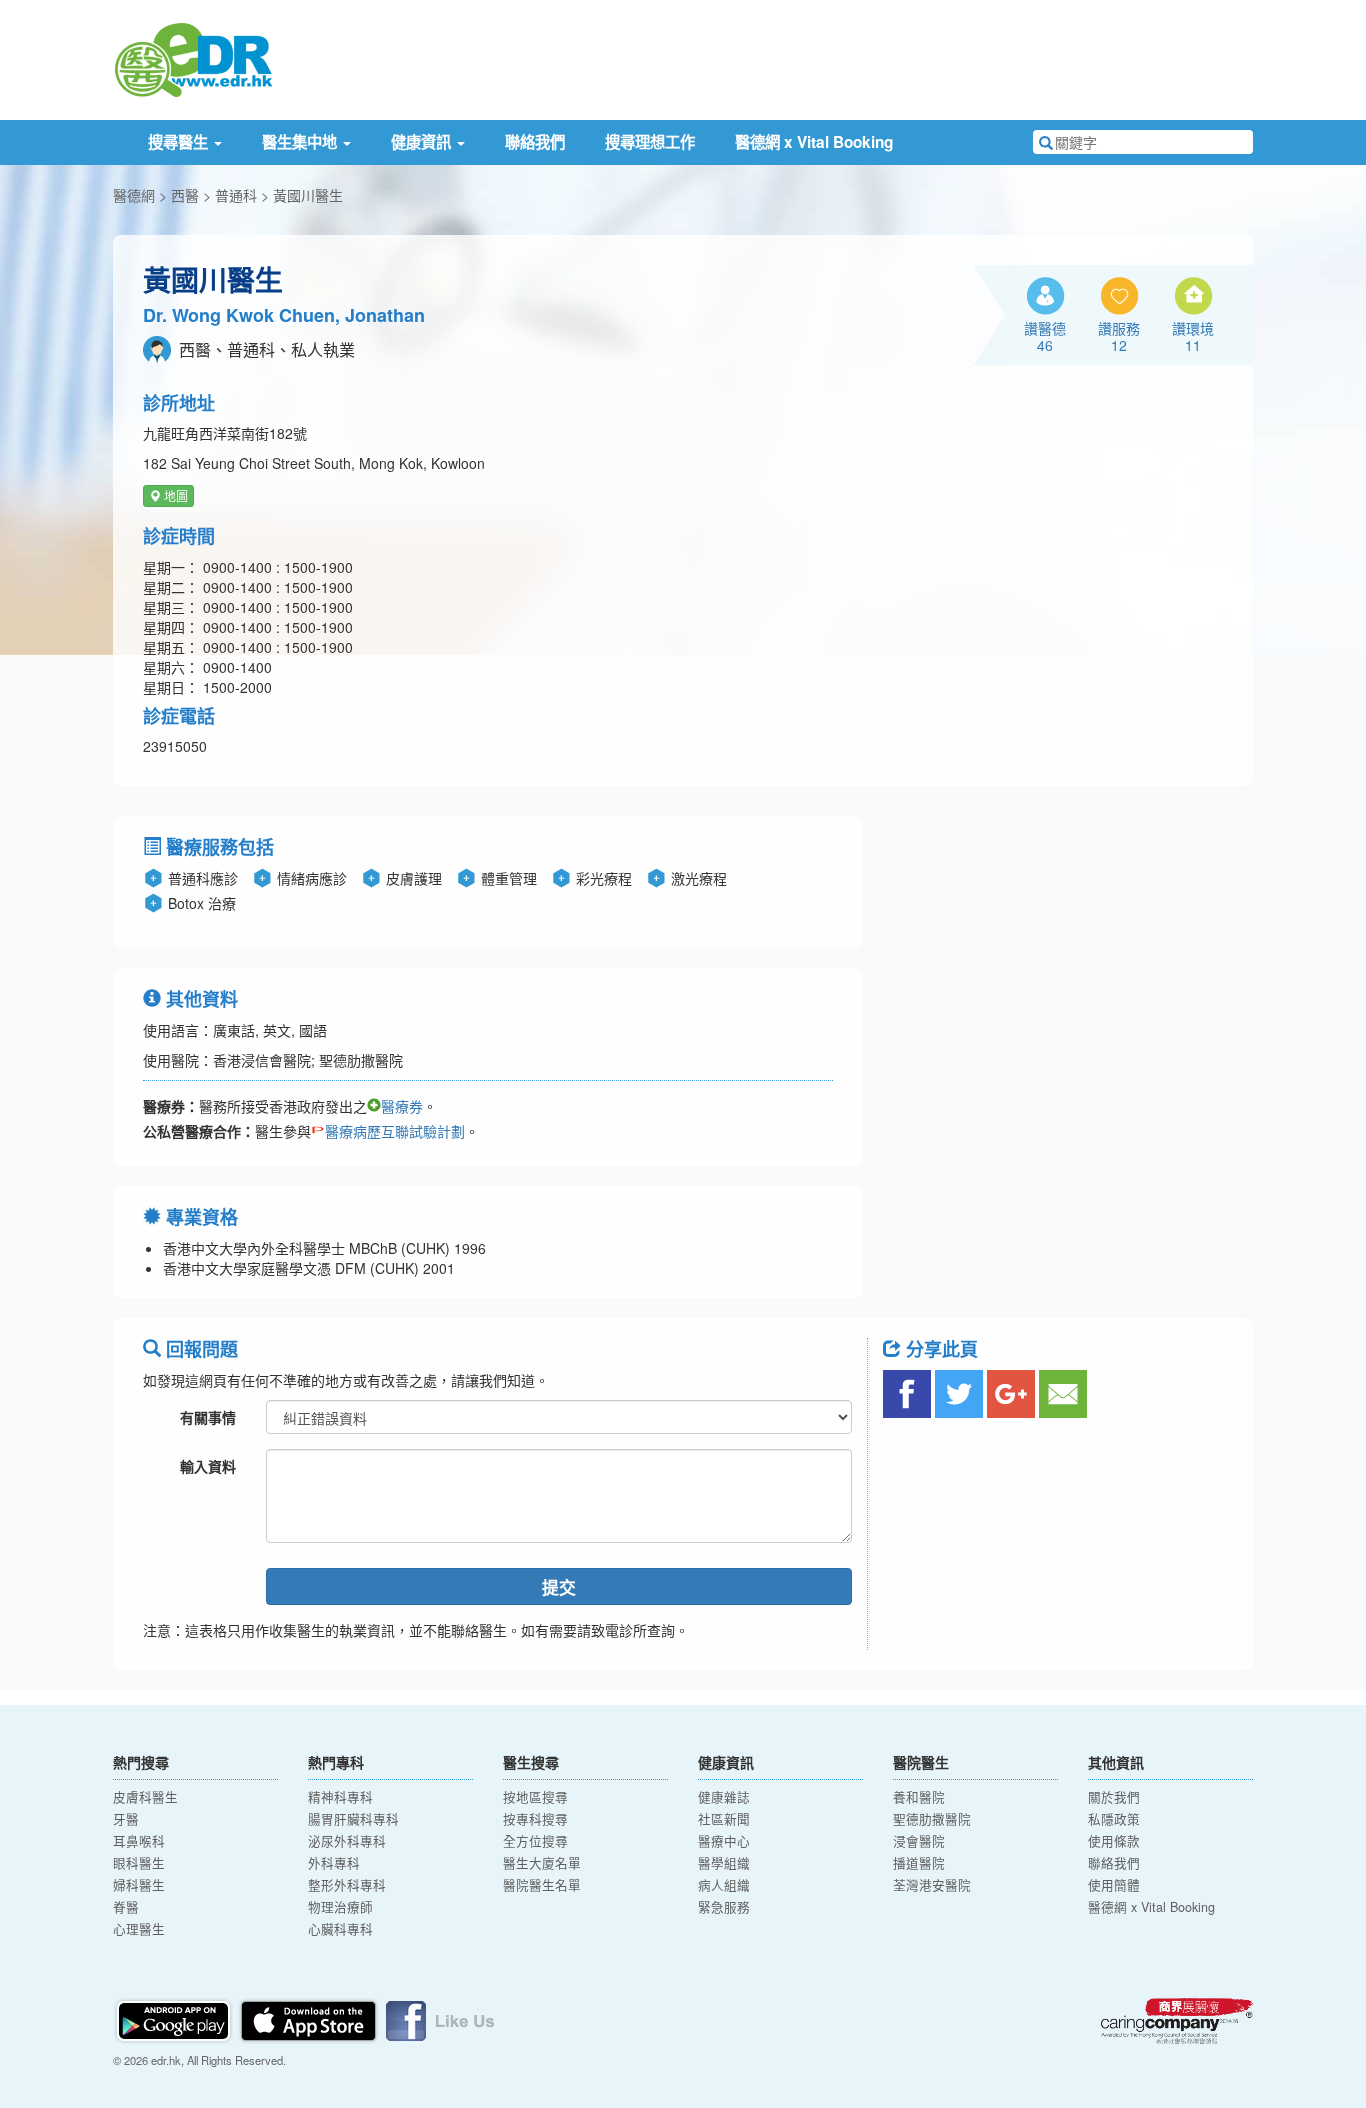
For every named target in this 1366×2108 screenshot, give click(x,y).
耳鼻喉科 (139, 1841)
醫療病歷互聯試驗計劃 (395, 1131)
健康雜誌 (724, 1797)
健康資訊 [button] (423, 142)
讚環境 (1193, 336)
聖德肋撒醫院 (932, 1819)
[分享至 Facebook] (907, 1394)
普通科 (236, 195)
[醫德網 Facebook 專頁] (440, 2018)
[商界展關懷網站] (1177, 2021)
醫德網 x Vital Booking (814, 142)
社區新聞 (724, 1819)
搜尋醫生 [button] (180, 142)
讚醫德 (1045, 336)
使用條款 (1114, 1841)
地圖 (174, 495)
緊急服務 (724, 1907)
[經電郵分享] (1063, 1394)
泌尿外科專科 (347, 1841)
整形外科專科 (347, 1885)
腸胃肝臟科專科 (353, 1819)
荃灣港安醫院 (932, 1885)
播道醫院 (919, 1863)
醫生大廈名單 (542, 1863)
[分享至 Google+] (1011, 1394)
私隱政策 (1114, 1819)
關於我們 (1114, 1797)
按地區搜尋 (535, 1797)
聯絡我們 (535, 142)
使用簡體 (1114, 1885)
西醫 (185, 195)
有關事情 (208, 1417)
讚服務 (1119, 336)
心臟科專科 (340, 1929)
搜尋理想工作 (650, 142)
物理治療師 (340, 1907)
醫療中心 (724, 1841)
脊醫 (126, 1907)
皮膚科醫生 (145, 1797)
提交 (559, 1587)
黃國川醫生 (308, 195)
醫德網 (134, 195)
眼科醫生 (139, 1863)
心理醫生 (139, 1929)
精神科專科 (340, 1797)
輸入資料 (208, 1466)
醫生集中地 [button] (301, 142)
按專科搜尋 (535, 1819)
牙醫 (126, 1819)
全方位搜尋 (535, 1841)
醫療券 (402, 1106)
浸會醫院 (919, 1841)
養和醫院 (919, 1797)
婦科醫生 (139, 1885)
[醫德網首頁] (193, 58)
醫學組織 (724, 1863)
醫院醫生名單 (542, 1885)
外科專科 (334, 1863)
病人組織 (724, 1885)
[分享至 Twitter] (959, 1394)
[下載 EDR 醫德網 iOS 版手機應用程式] (310, 2018)
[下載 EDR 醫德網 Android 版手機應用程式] (175, 2018)
